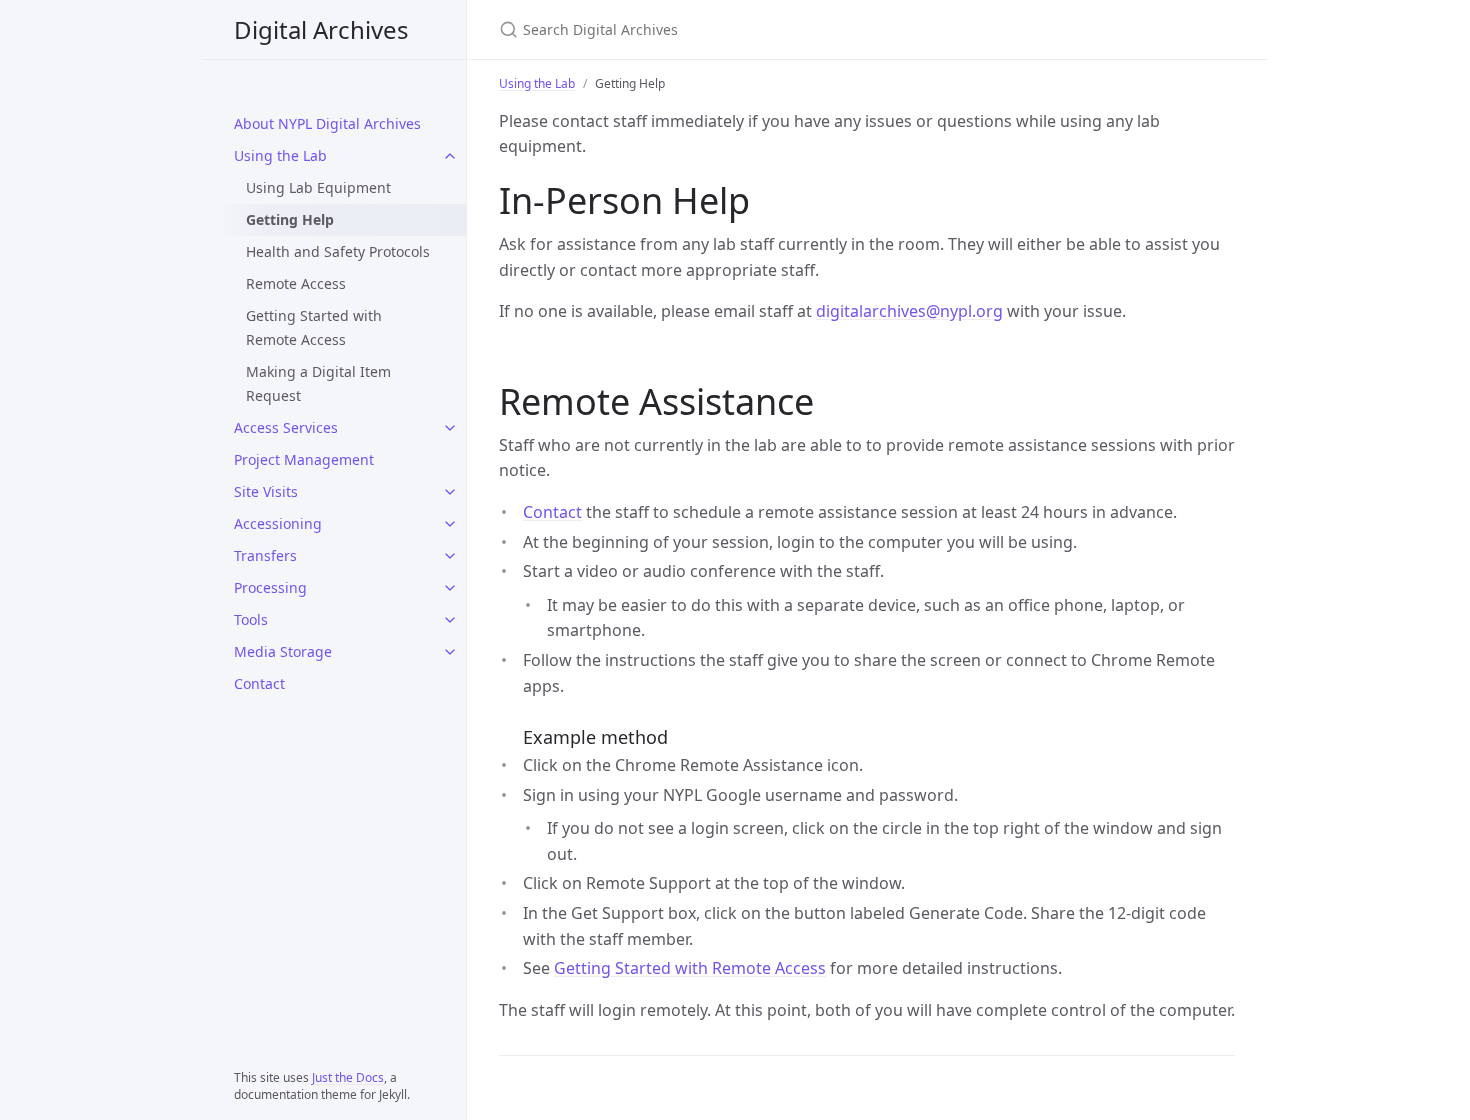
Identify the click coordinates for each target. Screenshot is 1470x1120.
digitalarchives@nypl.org (909, 311)
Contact (259, 683)
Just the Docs (348, 1077)
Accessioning (278, 523)
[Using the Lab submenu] (450, 156)
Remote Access (296, 283)
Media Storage (283, 651)
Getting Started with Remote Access (314, 327)
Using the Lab (280, 155)
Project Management (304, 459)
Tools (251, 619)
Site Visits (266, 491)
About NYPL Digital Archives (327, 123)
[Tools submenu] (450, 620)
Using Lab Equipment (318, 187)
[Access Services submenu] (450, 428)
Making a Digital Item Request (318, 383)
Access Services (286, 427)
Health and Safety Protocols (338, 251)
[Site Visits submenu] (450, 492)
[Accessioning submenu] (450, 524)
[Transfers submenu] (450, 556)
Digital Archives (321, 29)
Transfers (265, 555)
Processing (270, 587)
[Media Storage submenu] (450, 652)
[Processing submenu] (450, 588)
